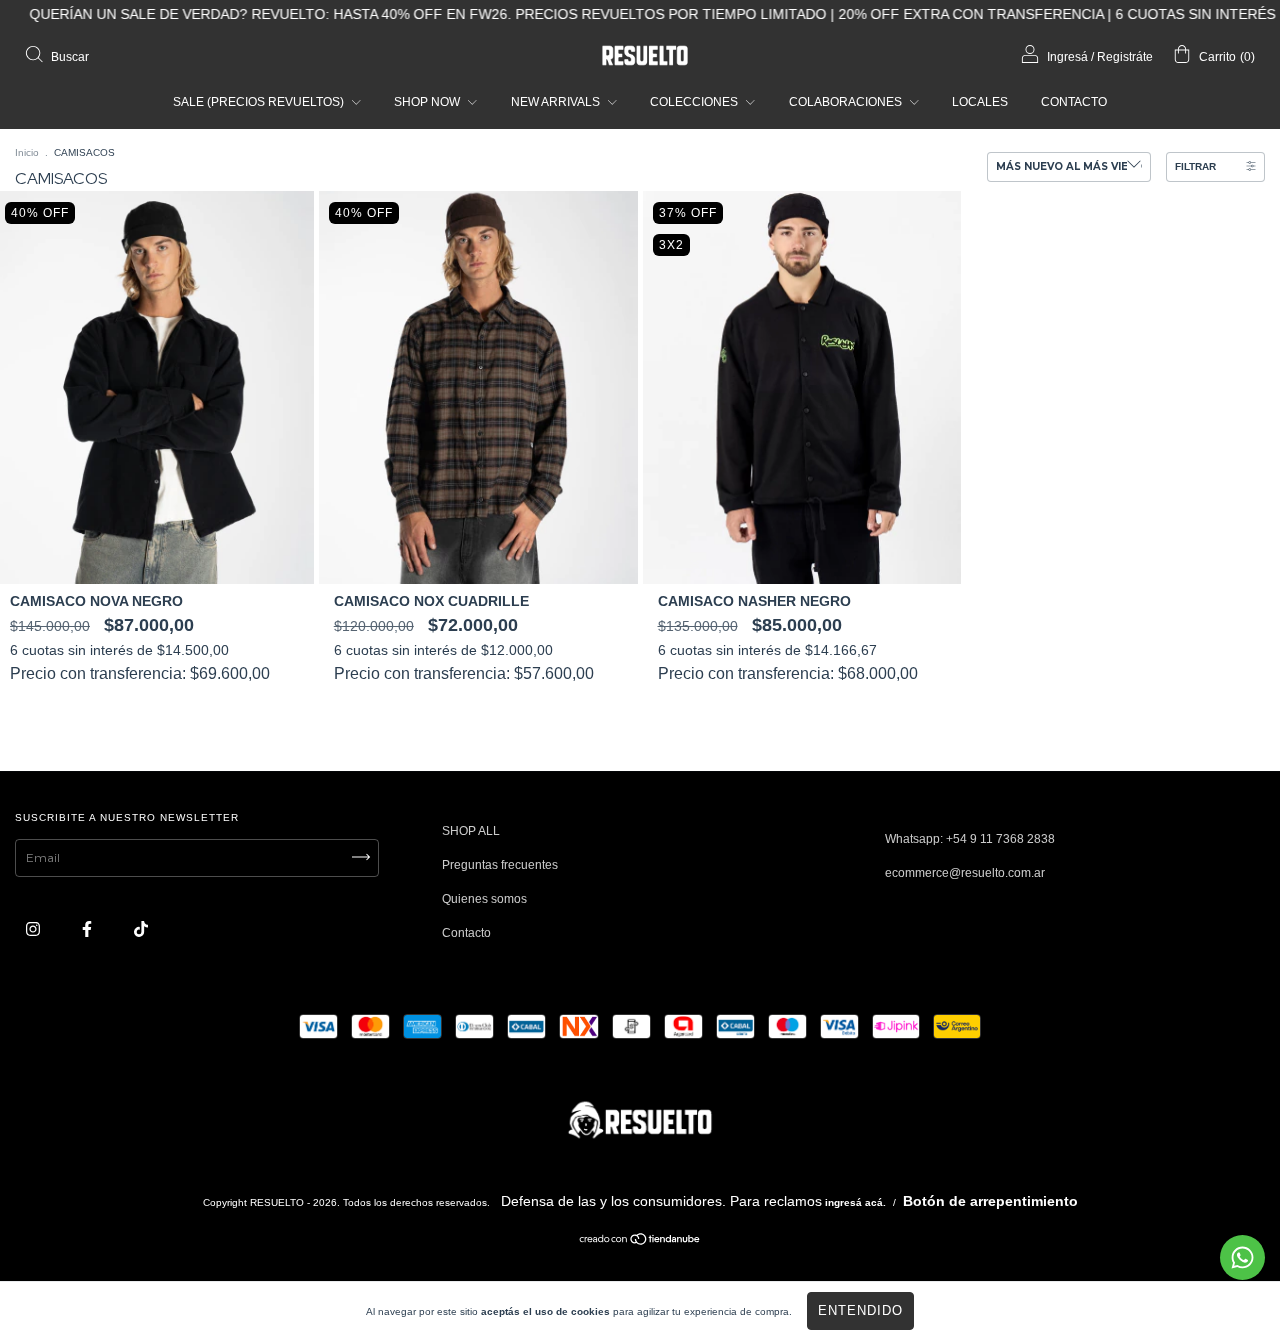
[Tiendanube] (640, 1242)
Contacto (466, 933)
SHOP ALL (471, 831)
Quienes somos (484, 899)
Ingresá (1067, 57)
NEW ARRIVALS (557, 102)
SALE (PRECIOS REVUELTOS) (260, 102)
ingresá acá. (855, 1202)
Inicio (27, 152)
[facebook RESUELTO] (88, 930)
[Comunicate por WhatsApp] (1242, 1257)
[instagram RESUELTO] (34, 930)
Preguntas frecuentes (500, 865)
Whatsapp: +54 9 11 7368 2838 (970, 839)
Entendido (860, 1310)
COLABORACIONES (847, 102)
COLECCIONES (695, 102)
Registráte (1125, 57)
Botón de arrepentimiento (990, 1201)
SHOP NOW (428, 102)
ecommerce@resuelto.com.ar (965, 873)
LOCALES (980, 102)
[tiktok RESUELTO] (141, 930)
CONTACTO (1074, 102)
